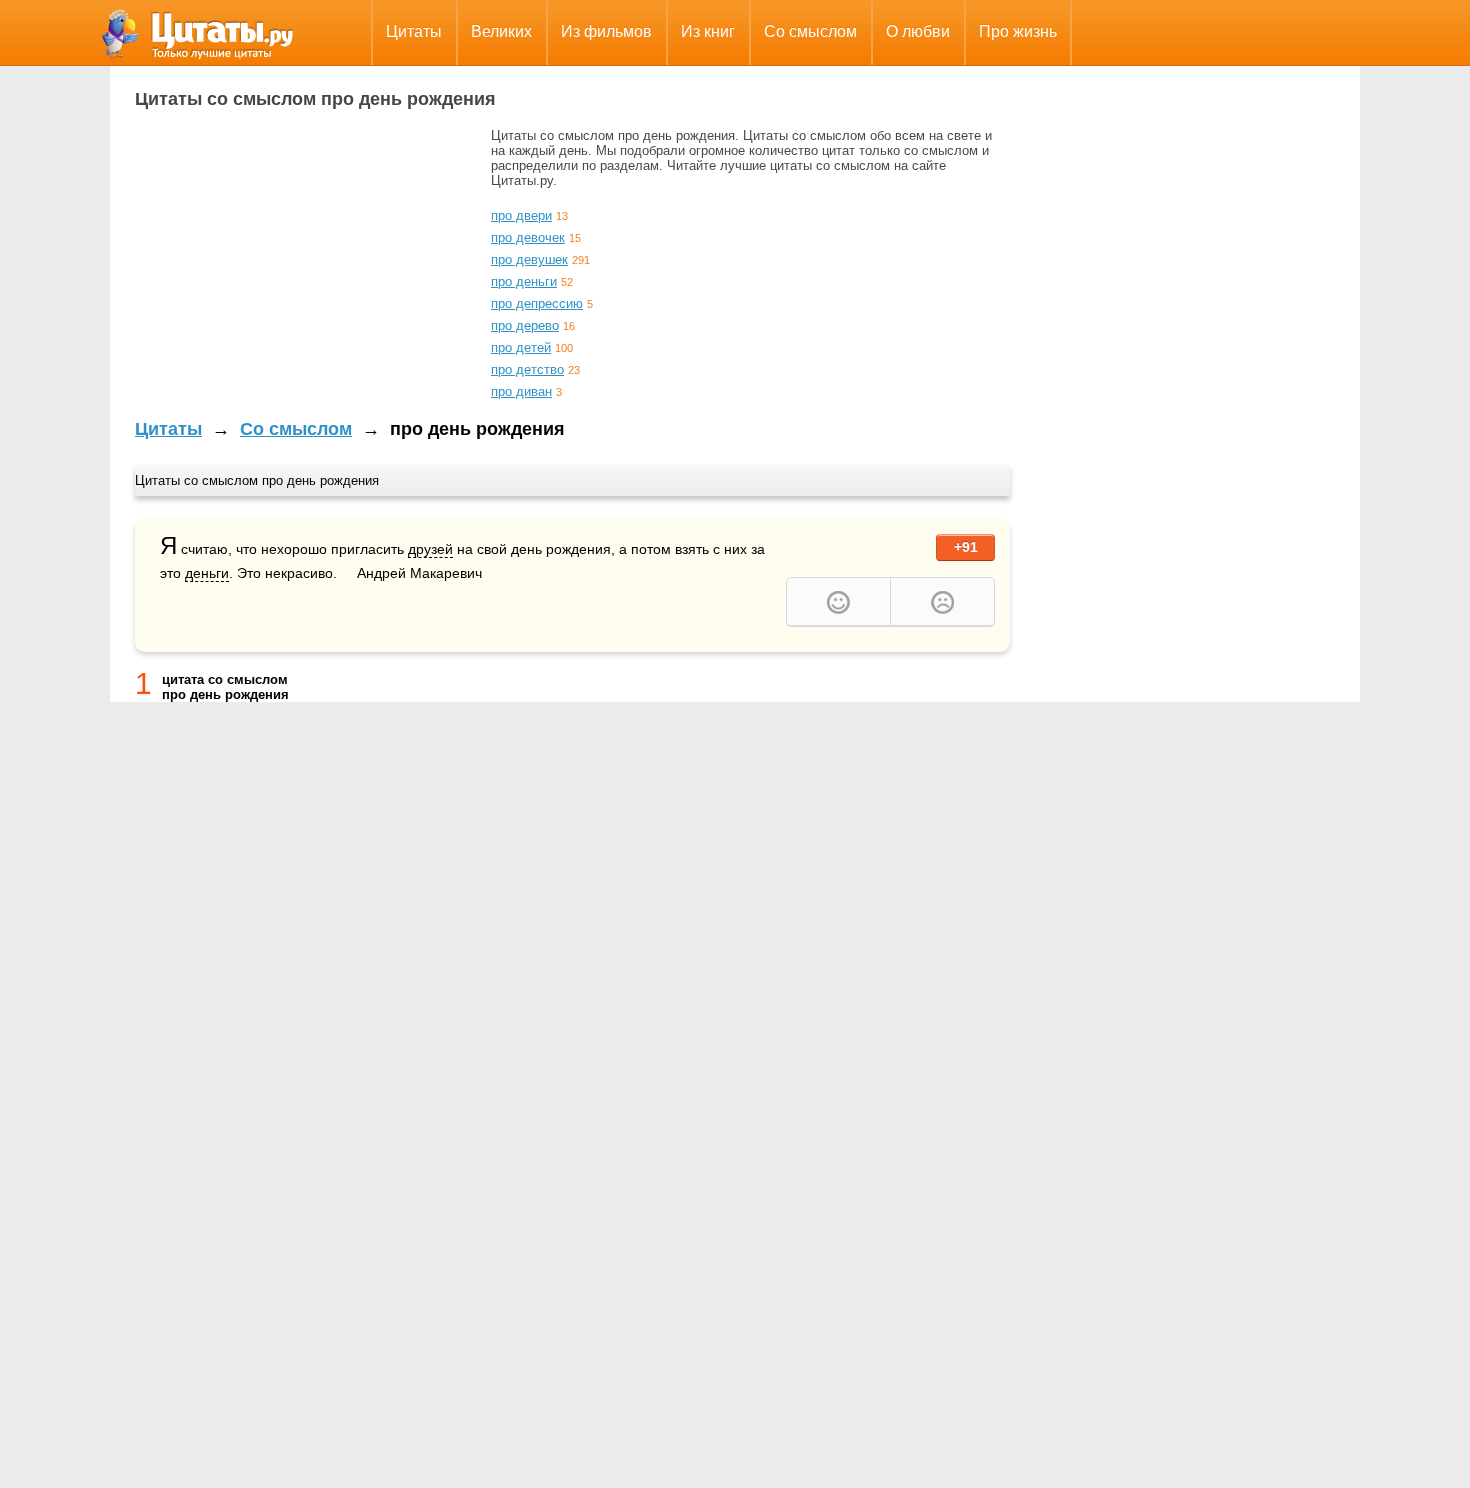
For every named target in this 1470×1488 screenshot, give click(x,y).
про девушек (529, 259)
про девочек (528, 237)
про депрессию (537, 303)
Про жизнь (1018, 31)
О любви (918, 31)
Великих (501, 31)
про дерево (525, 325)
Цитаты (414, 31)
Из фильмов (606, 31)
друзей (430, 549)
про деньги (524, 281)
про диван (521, 391)
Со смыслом (810, 31)
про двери (521, 215)
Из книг (708, 31)
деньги (207, 573)
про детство (527, 369)
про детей (521, 347)
